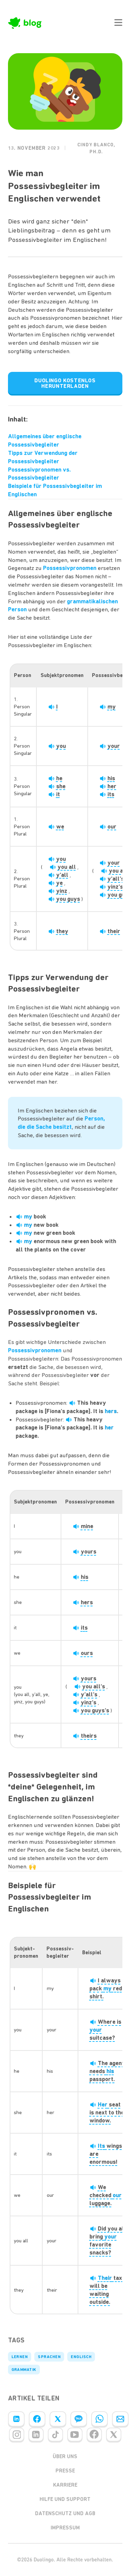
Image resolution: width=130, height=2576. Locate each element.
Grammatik (24, 2370)
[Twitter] (58, 2419)
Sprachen (49, 2357)
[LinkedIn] (16, 2419)
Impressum (65, 2528)
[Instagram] (17, 2435)
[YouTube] (75, 2435)
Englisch (81, 2357)
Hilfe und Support (65, 2499)
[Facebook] (37, 2419)
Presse (65, 2471)
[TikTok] (55, 2435)
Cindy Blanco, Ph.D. (96, 148)
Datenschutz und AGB (65, 2513)
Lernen (20, 2357)
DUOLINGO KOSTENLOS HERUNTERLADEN (65, 383)
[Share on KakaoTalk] (79, 2419)
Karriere (65, 2485)
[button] (118, 23)
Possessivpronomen (70, 568)
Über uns (65, 2456)
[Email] (120, 2419)
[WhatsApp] (99, 2419)
